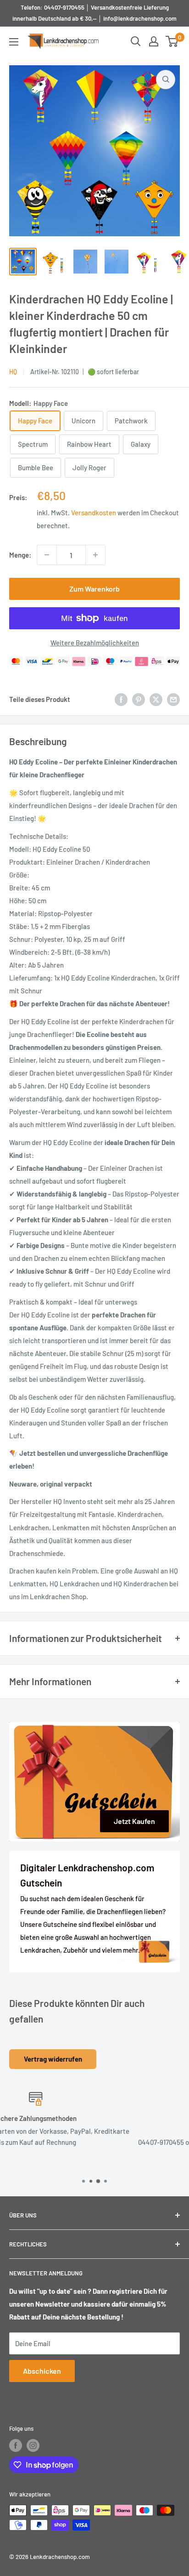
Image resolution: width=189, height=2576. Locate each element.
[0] (172, 41)
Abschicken (42, 2371)
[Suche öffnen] (136, 41)
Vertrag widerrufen (53, 2059)
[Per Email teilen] (173, 699)
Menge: (20, 555)
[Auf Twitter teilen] (156, 699)
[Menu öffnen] (14, 42)
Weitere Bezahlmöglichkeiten (95, 643)
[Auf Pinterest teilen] (139, 699)
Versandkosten (94, 513)
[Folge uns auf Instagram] (33, 2445)
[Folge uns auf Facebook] (16, 2445)
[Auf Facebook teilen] (121, 699)
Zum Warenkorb (94, 589)
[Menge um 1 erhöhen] (95, 555)
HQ (13, 372)
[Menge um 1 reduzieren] (47, 555)
